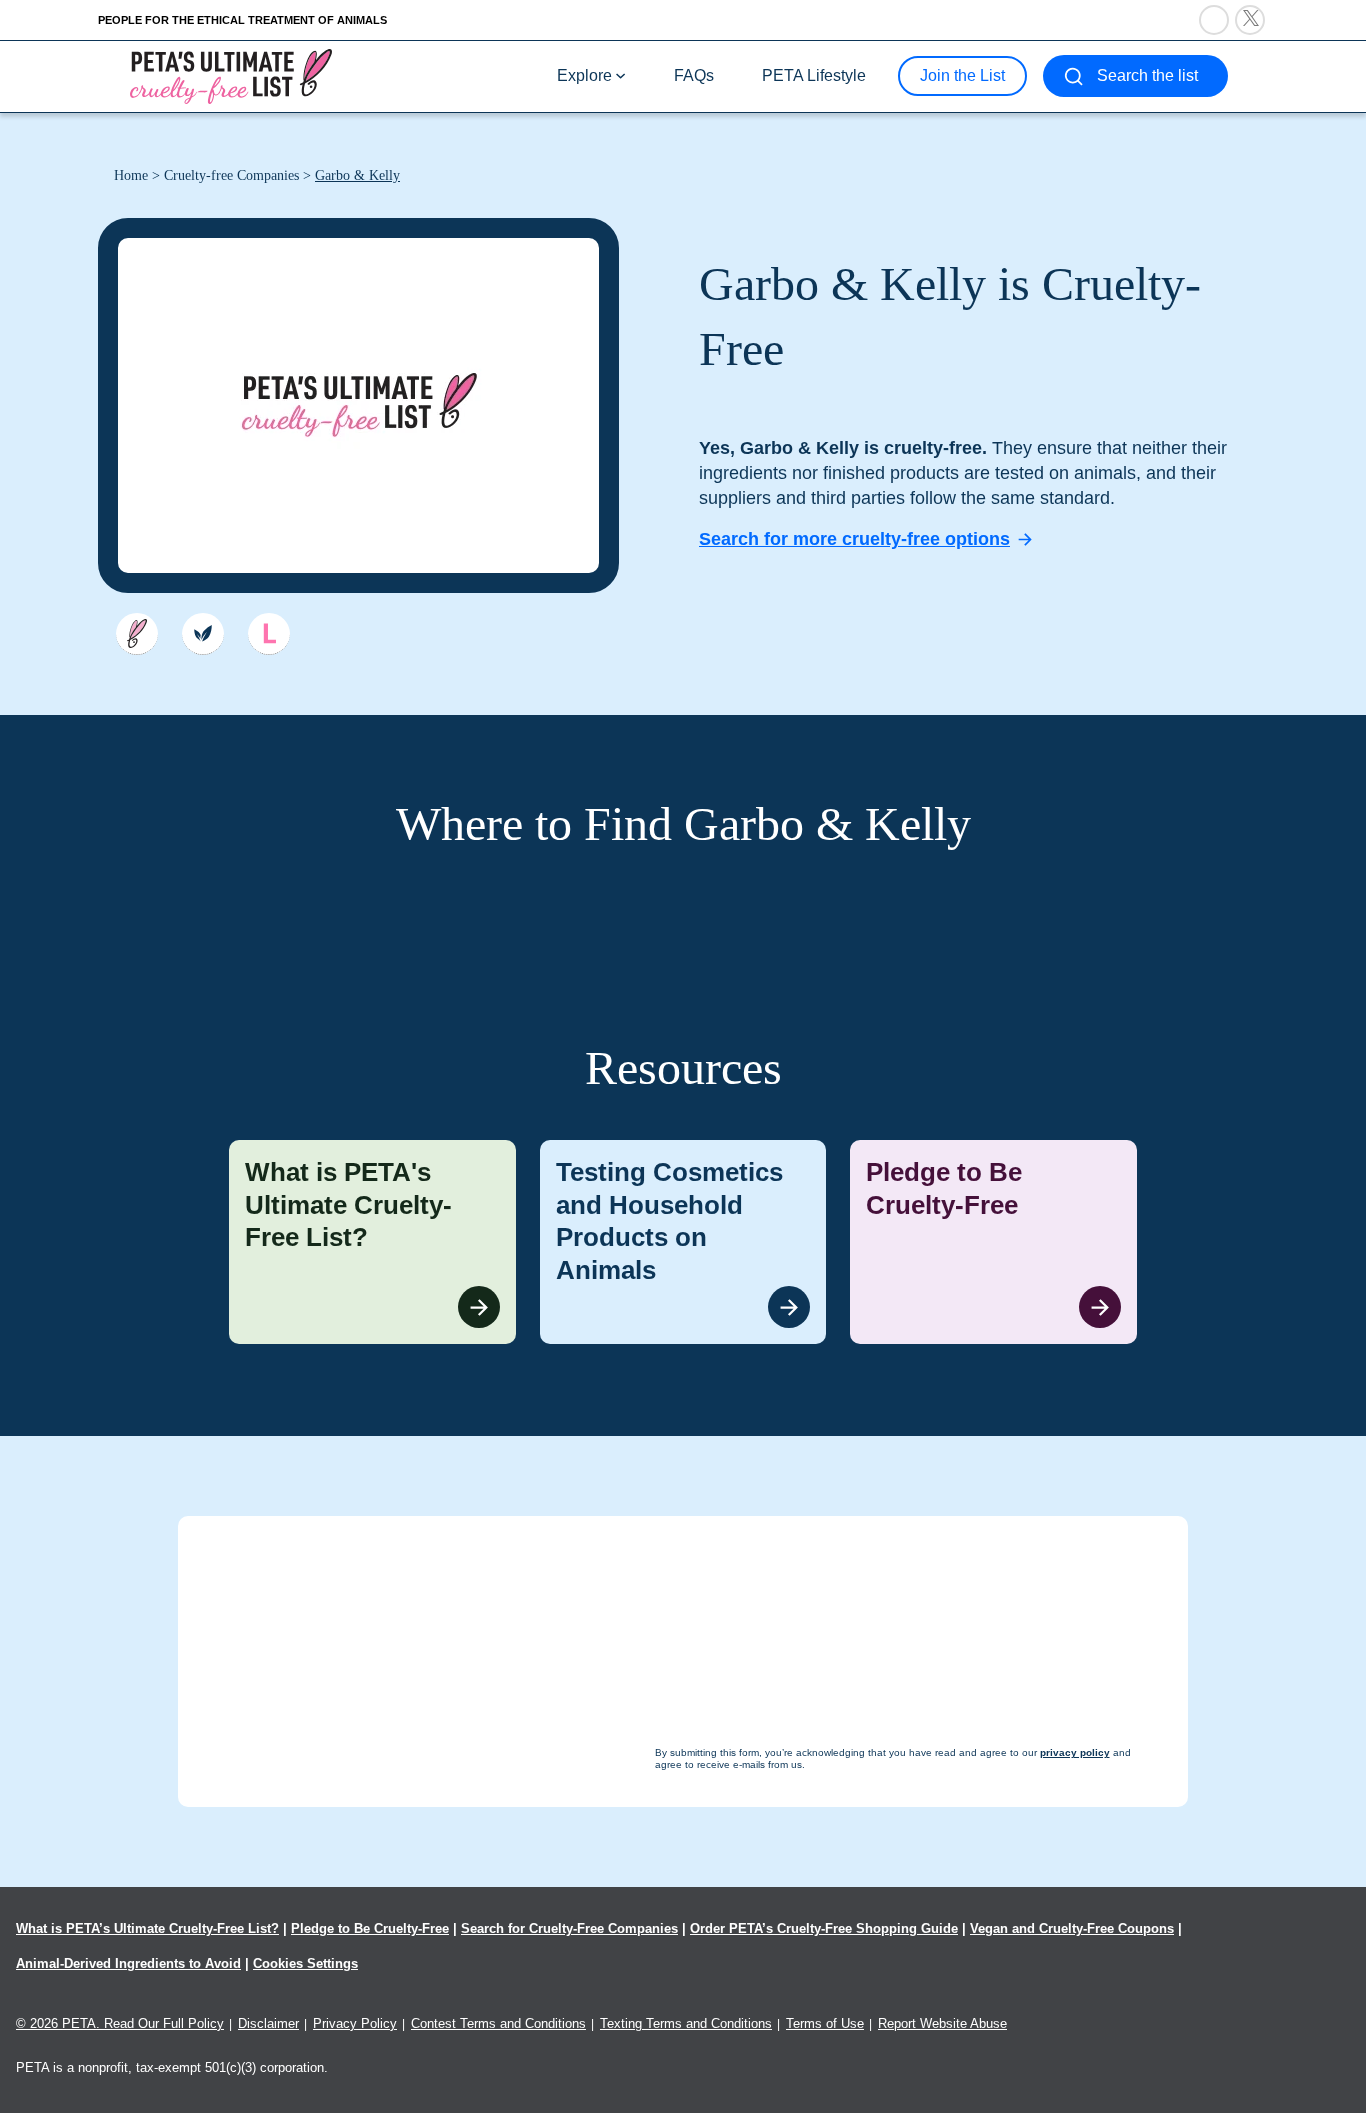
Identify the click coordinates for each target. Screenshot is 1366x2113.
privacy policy (792, 2074)
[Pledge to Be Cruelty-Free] (993, 1242)
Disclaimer (268, 2023)
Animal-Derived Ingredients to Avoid (128, 1963)
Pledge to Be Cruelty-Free (370, 1928)
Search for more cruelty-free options (854, 539)
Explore (584, 75)
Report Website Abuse (942, 2023)
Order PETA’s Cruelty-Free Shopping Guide (824, 1928)
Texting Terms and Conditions (686, 2023)
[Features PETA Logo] (269, 634)
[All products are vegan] (203, 634)
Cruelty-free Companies (231, 175)
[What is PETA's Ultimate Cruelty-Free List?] (372, 1242)
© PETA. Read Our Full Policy (120, 2023)
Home (131, 175)
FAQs (694, 75)
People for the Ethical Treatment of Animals (242, 20)
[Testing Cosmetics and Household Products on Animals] (683, 1242)
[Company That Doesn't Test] (137, 634)
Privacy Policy (355, 2023)
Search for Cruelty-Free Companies (569, 1928)
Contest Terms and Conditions (498, 2023)
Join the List (962, 75)
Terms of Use (825, 2023)
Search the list (1147, 75)
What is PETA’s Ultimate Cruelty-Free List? (147, 1928)
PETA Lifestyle (814, 75)
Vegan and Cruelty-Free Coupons (1072, 1928)
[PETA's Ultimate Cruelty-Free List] (231, 75)
